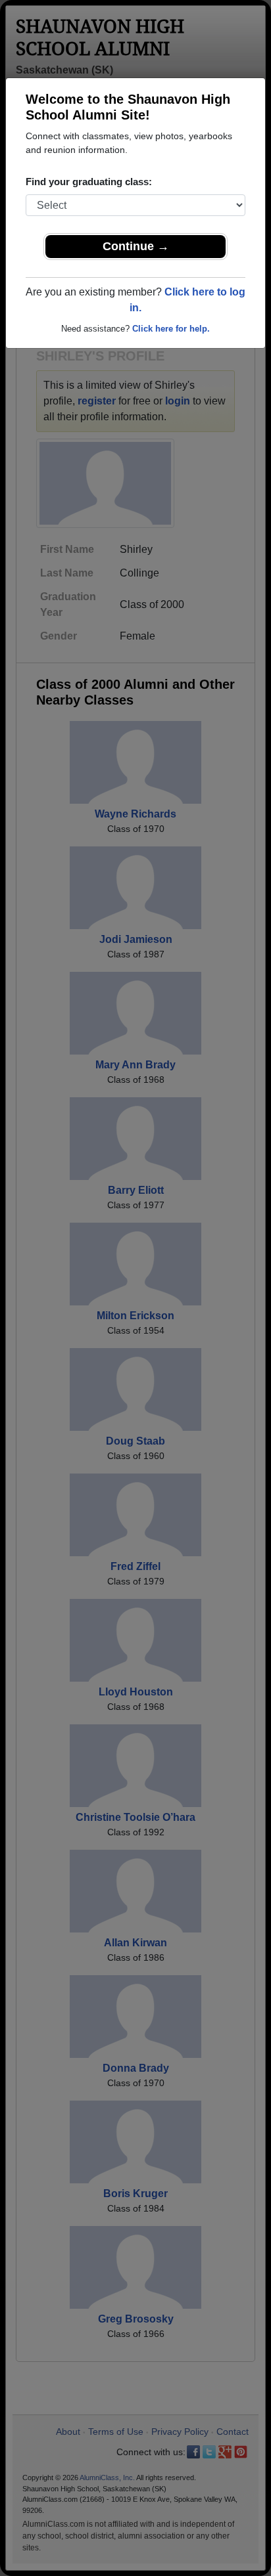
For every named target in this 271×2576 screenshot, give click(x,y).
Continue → (136, 246)
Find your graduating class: (89, 182)
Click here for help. (171, 329)
